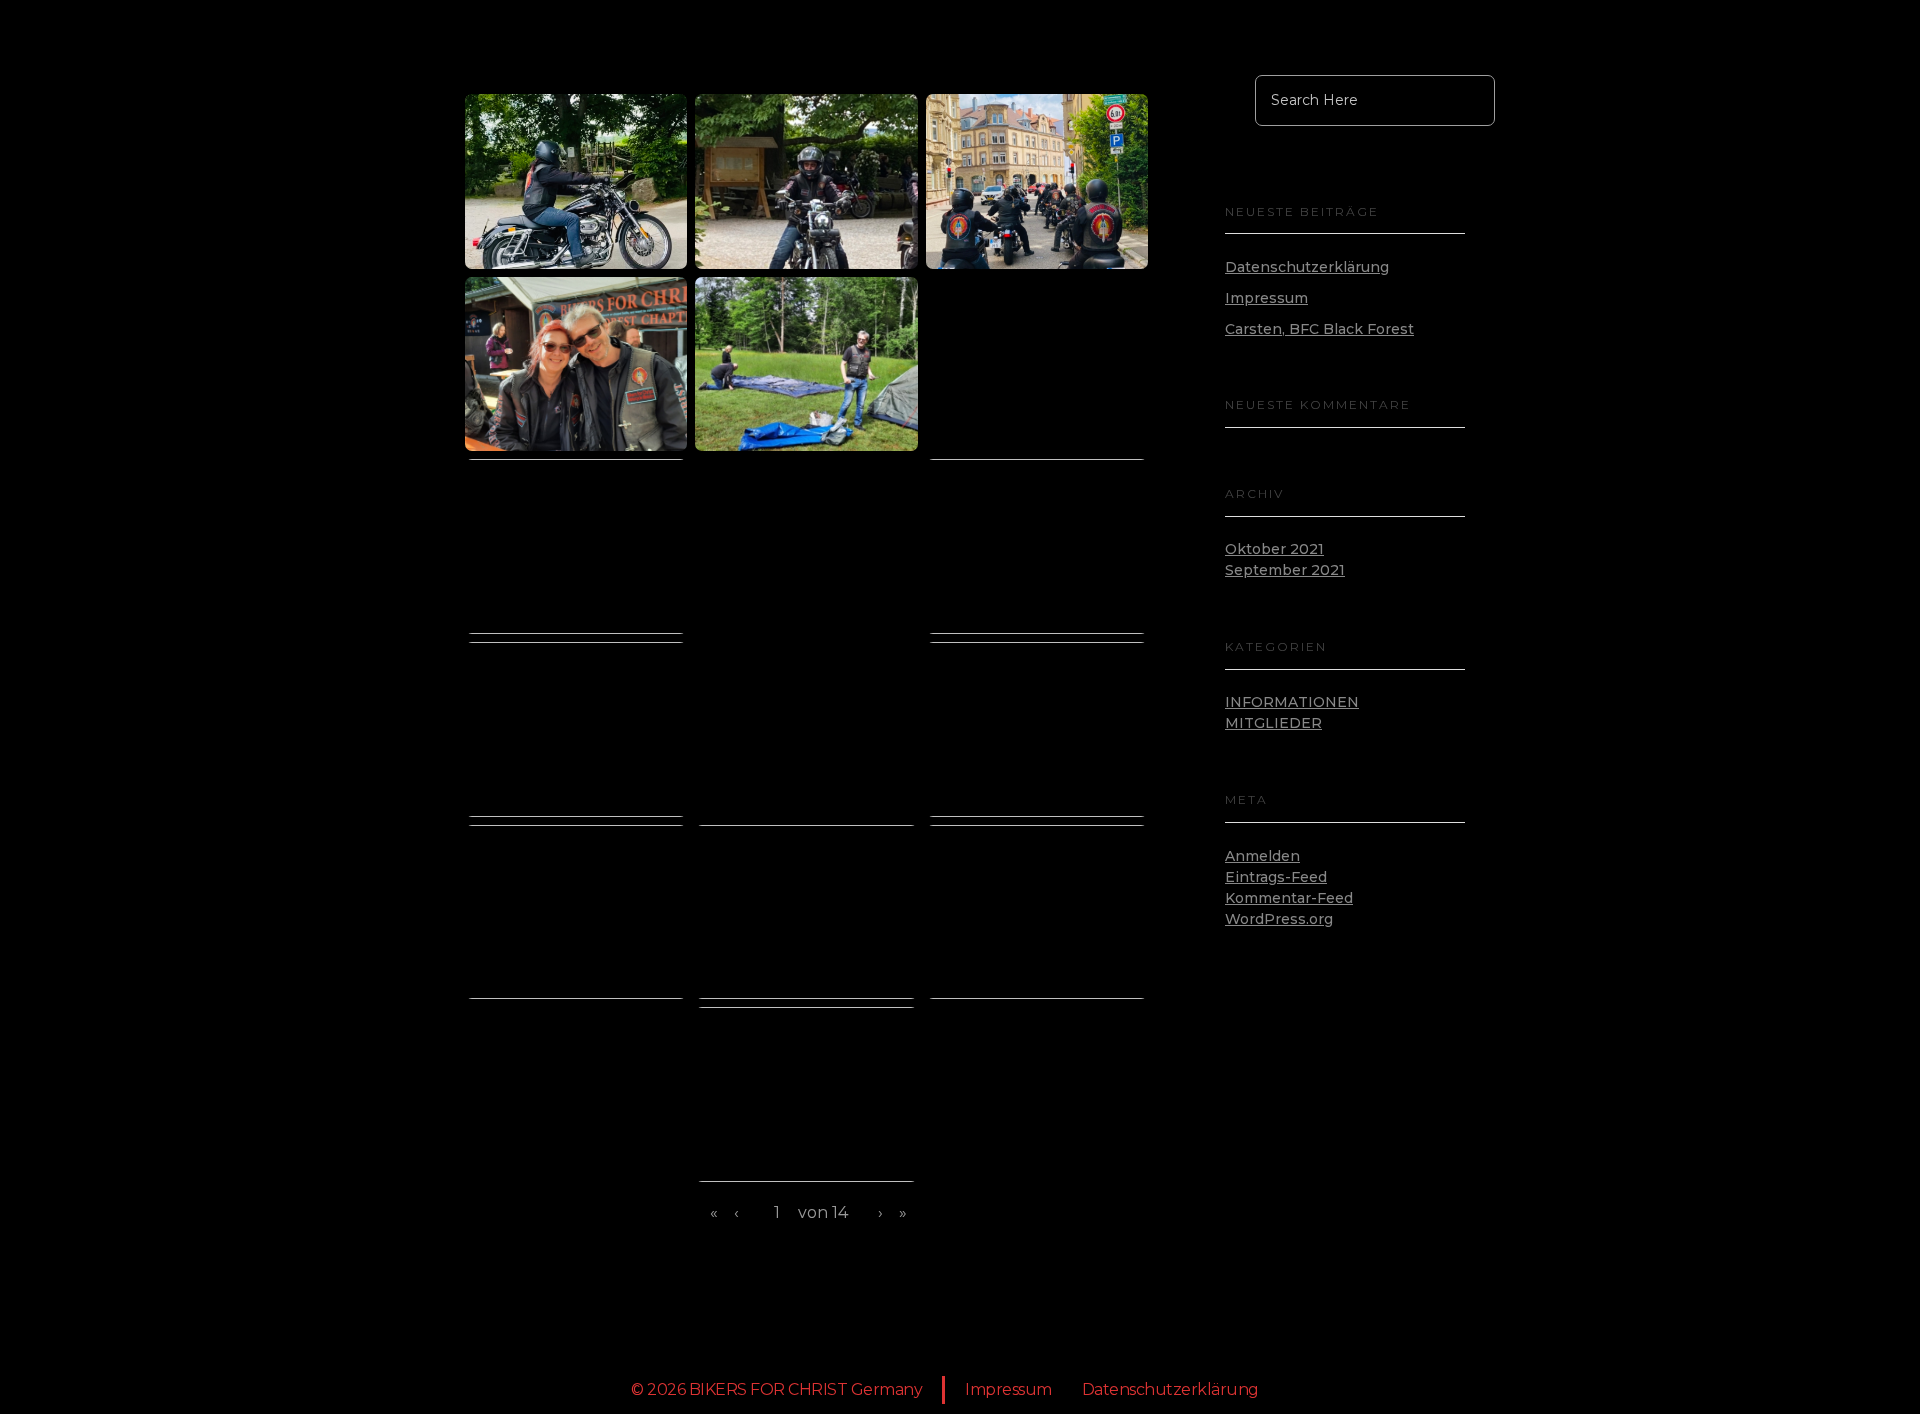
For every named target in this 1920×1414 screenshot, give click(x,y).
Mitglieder (1273, 723)
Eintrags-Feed (1276, 877)
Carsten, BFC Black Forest (1319, 329)
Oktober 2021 (1274, 549)
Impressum (1266, 298)
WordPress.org (1279, 919)
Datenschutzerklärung (1307, 267)
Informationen (1292, 702)
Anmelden (1262, 856)
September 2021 (1285, 570)
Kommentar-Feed (1289, 898)
